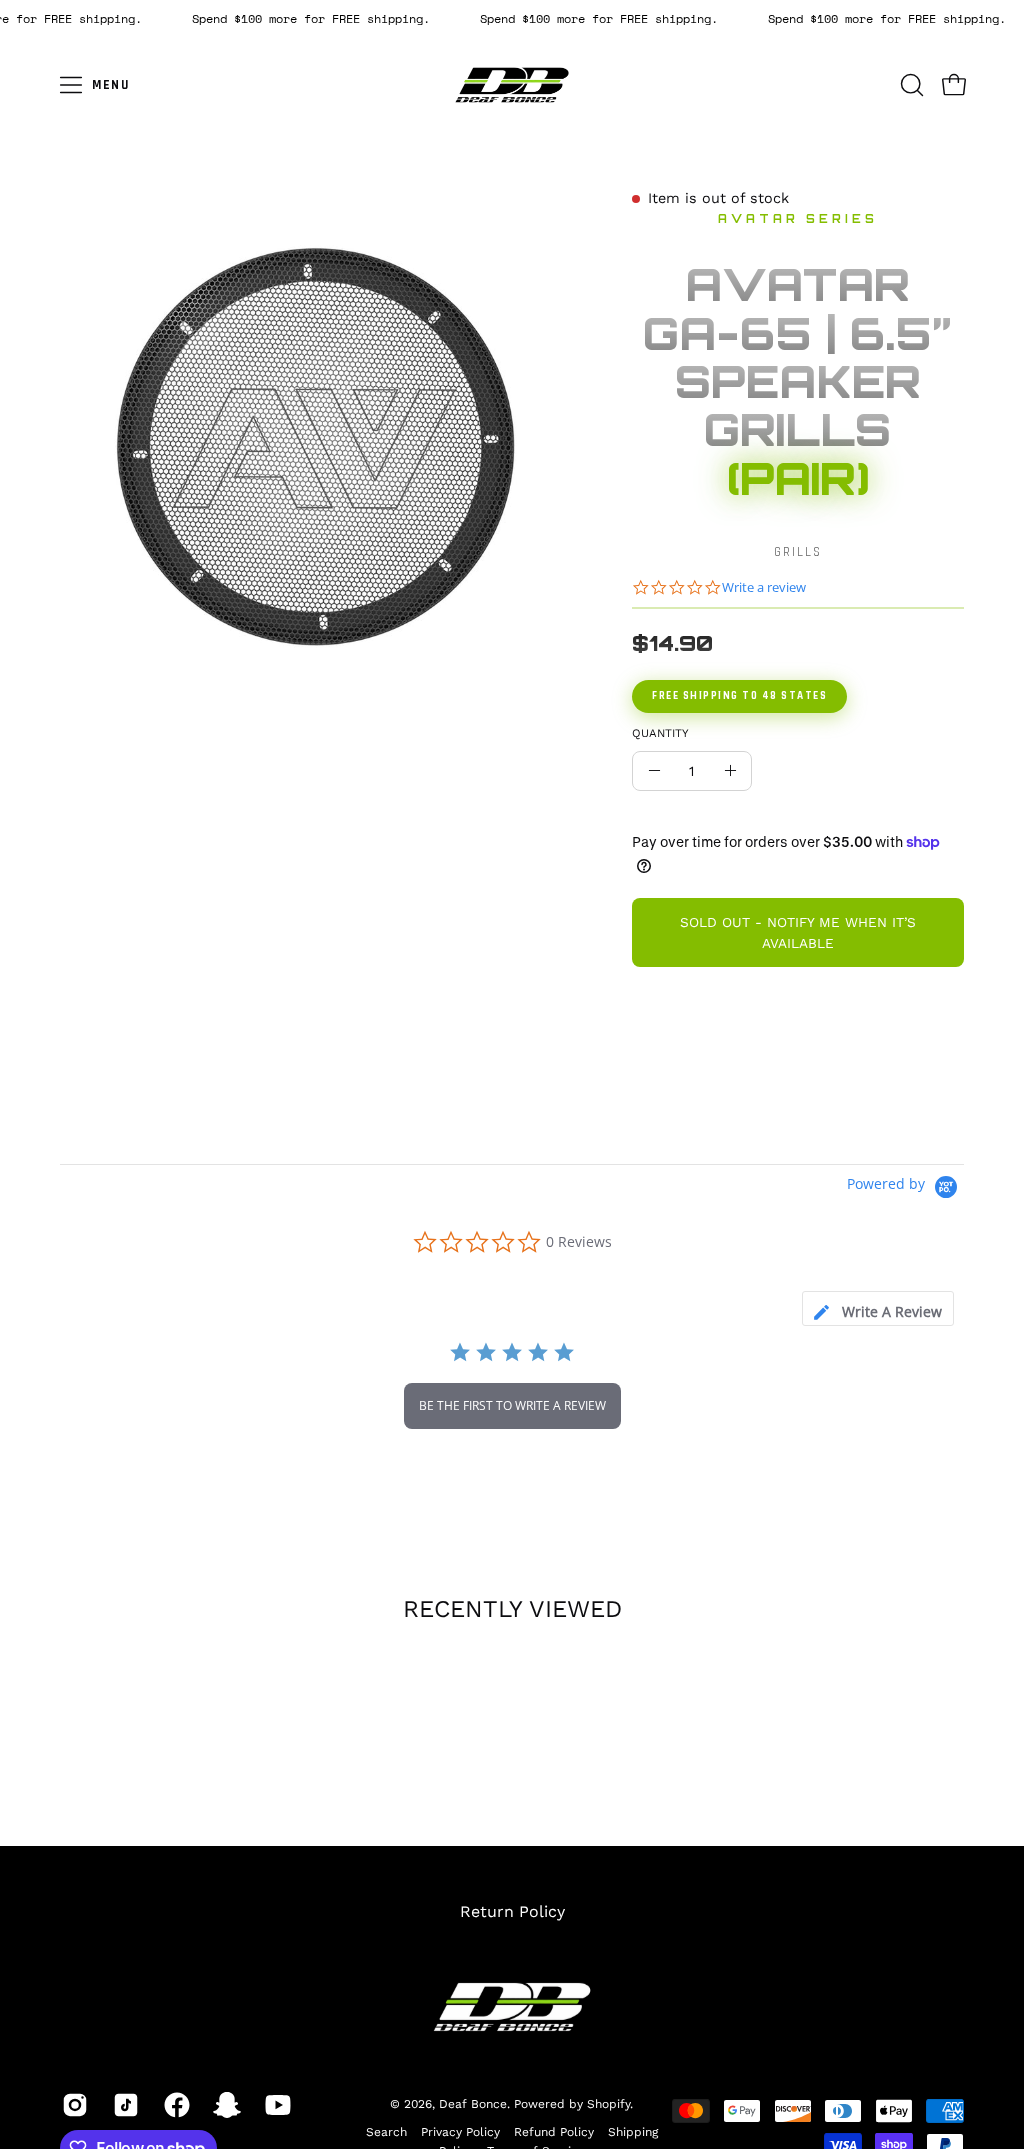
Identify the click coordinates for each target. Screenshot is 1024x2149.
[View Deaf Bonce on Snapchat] (224, 2105)
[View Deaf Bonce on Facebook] (174, 2105)
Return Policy (512, 1911)
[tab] (878, 1308)
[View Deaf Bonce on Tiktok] (123, 2105)
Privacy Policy (460, 2132)
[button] (910, 85)
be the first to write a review (512, 1405)
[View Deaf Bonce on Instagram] (72, 2105)
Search (386, 2132)
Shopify (608, 2103)
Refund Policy (554, 2132)
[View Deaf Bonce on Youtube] (275, 2105)
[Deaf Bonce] (512, 85)
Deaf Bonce (473, 2103)
